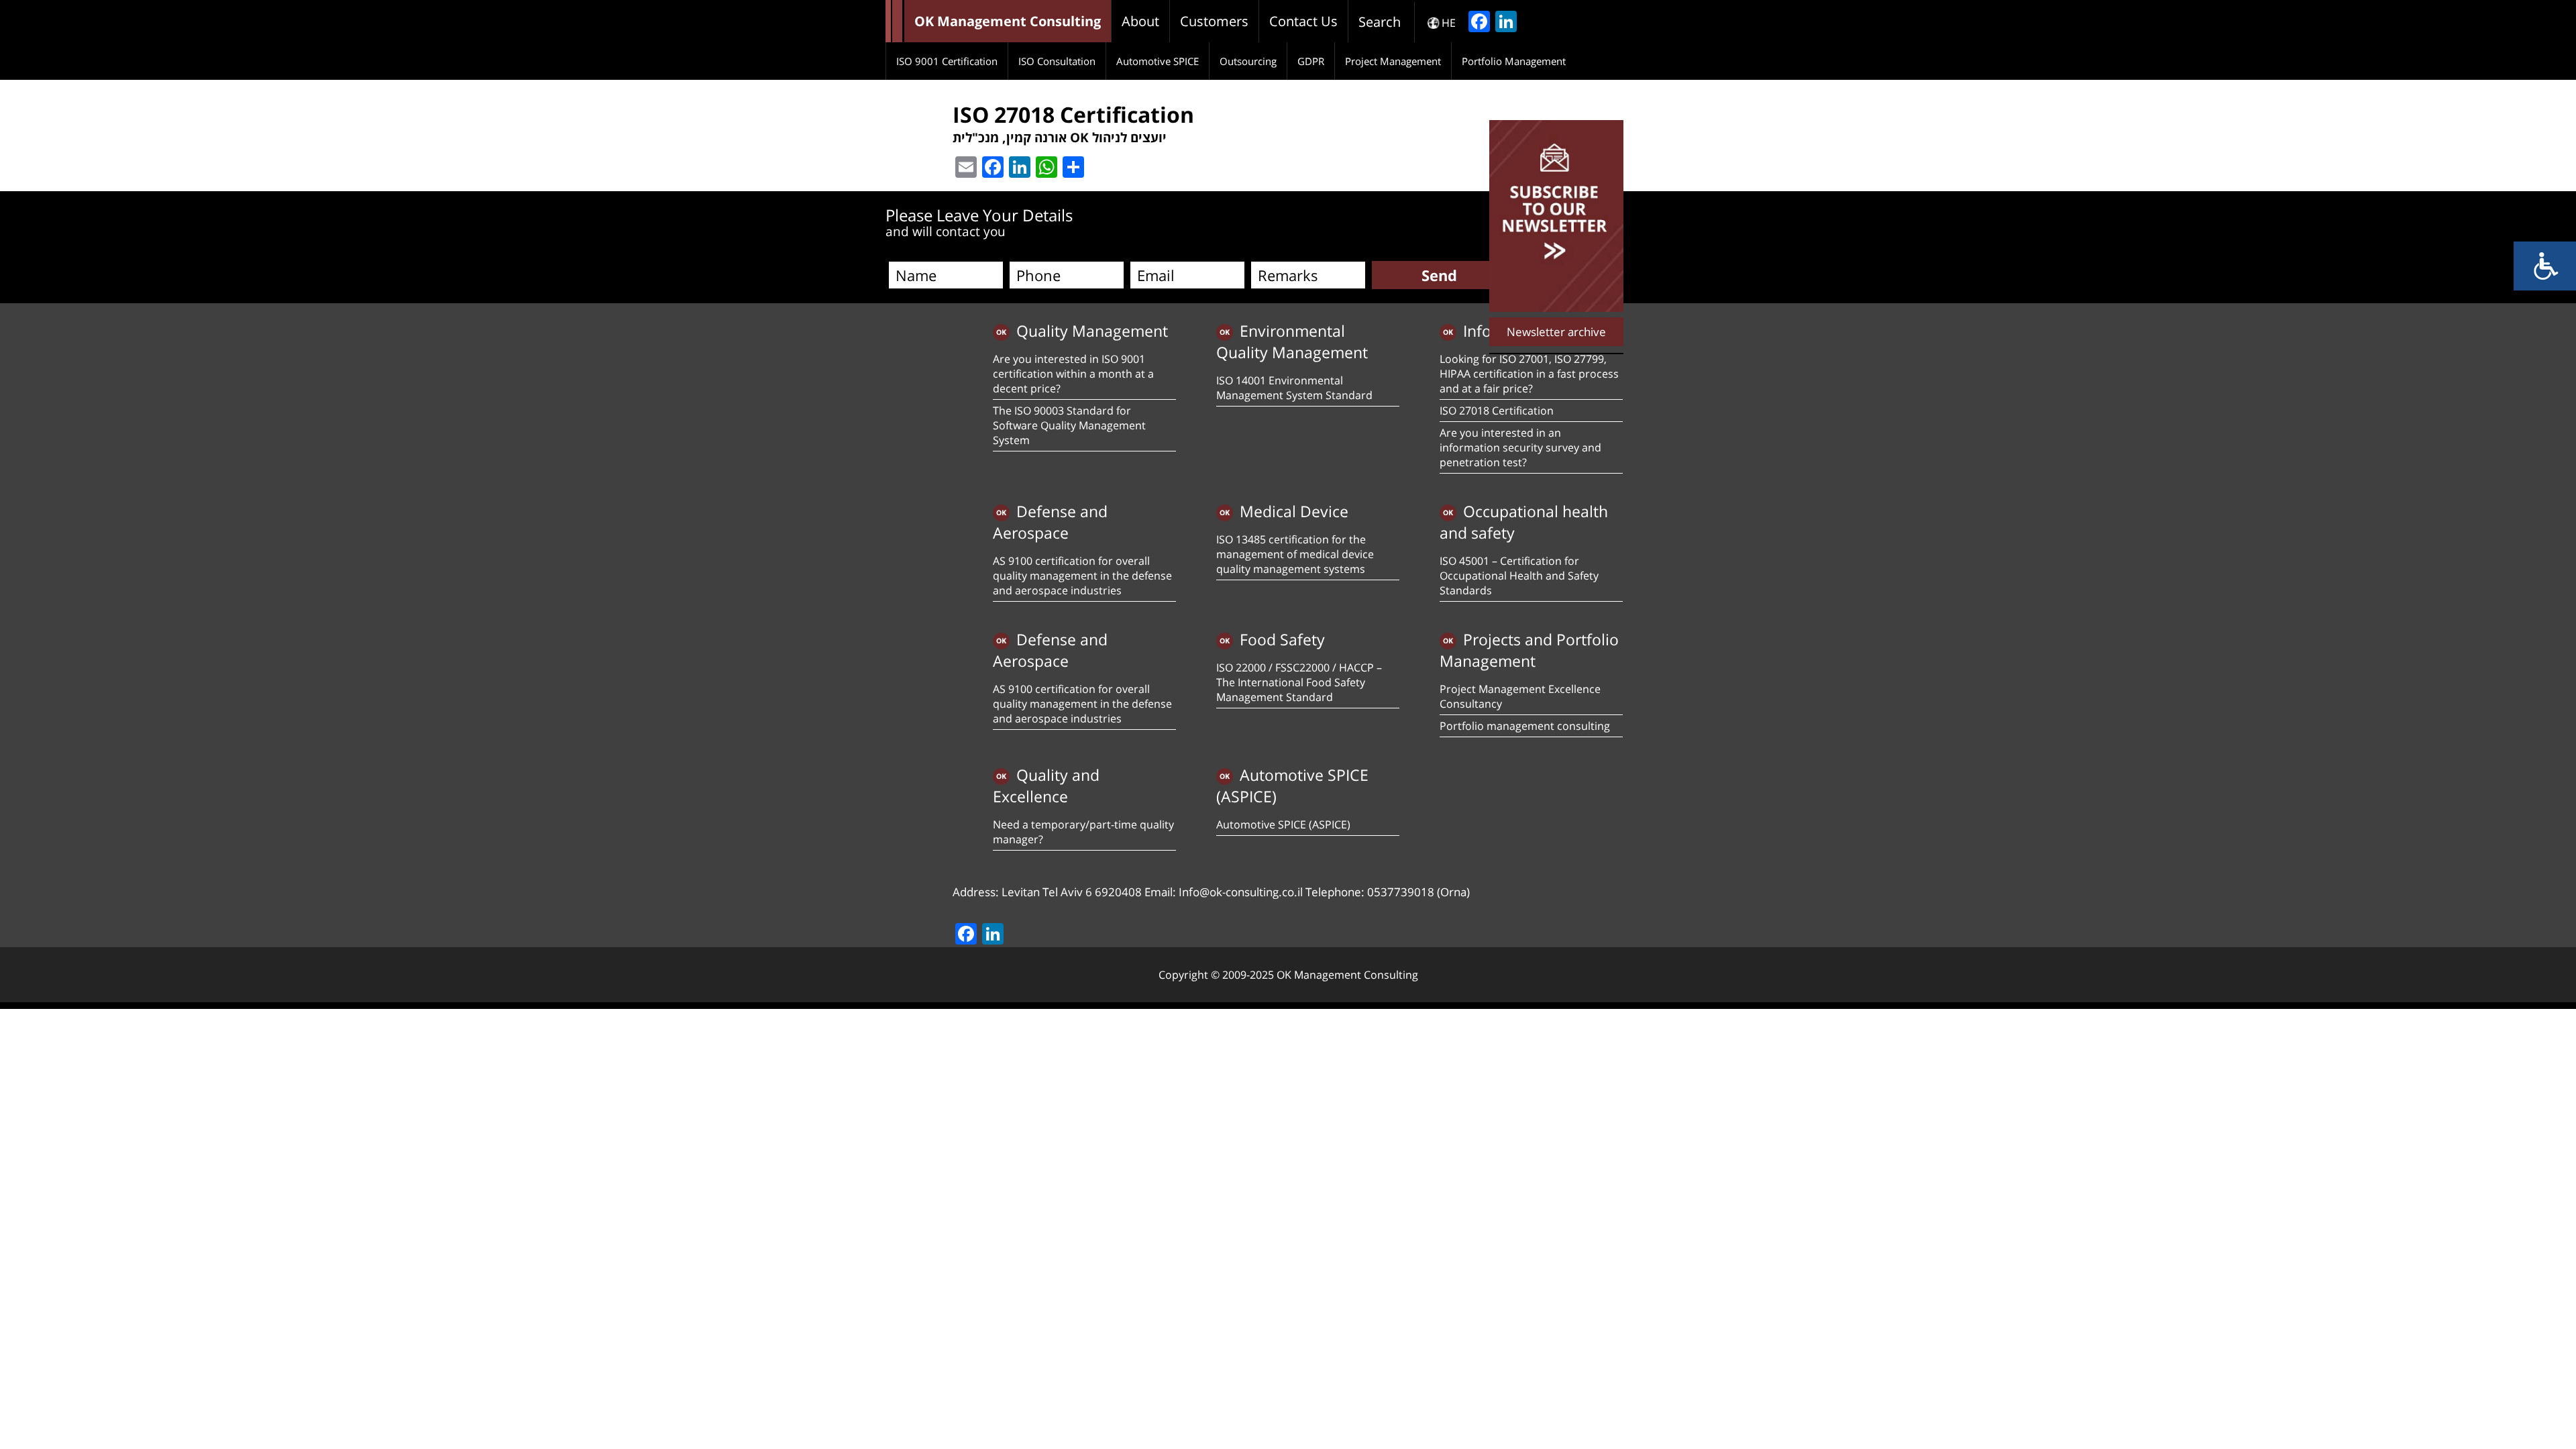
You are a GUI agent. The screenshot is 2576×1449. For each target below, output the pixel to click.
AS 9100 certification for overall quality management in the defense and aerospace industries (1082, 576)
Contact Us (1303, 21)
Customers (1214, 21)
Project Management (1393, 61)
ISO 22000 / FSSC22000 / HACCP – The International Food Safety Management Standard (1299, 682)
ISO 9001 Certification (947, 61)
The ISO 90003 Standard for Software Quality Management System (1069, 425)
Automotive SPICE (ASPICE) (1283, 824)
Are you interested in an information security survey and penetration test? (1520, 447)
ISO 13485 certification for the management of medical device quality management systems (1295, 554)
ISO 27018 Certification (1497, 411)
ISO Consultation (1057, 61)
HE (1449, 23)
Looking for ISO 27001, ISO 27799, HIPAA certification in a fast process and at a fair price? (1529, 374)
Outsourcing (1248, 61)
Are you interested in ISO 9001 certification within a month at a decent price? (1073, 374)
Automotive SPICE (1158, 61)
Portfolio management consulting (1525, 726)
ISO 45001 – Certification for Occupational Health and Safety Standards (1519, 576)
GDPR (1311, 61)
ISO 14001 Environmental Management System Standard (1294, 388)
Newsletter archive (1556, 332)
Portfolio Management (1514, 61)
